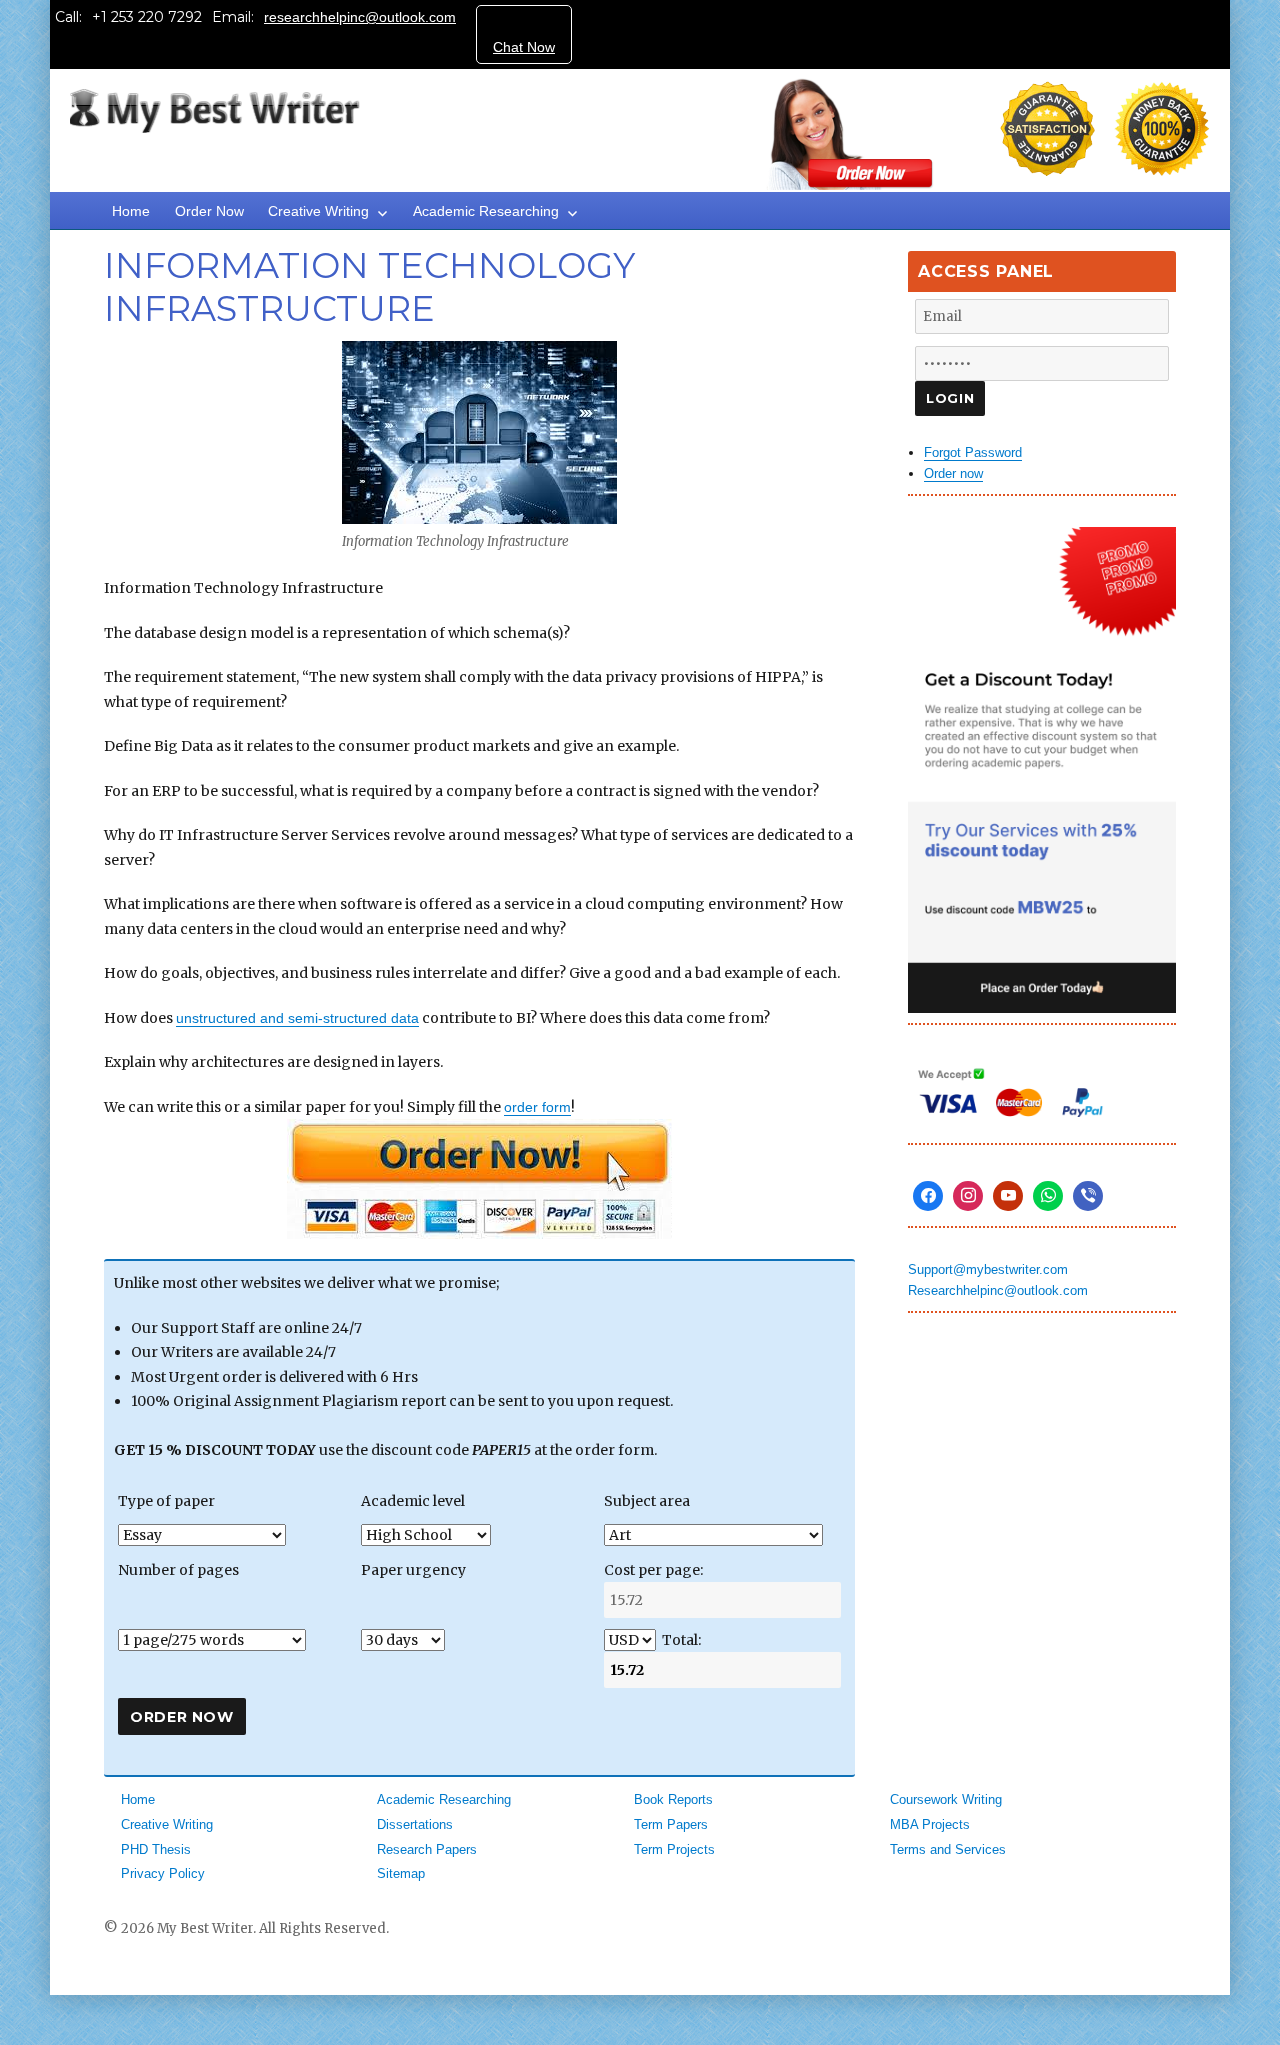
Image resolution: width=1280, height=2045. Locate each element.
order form (537, 1107)
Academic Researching (486, 211)
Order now (953, 473)
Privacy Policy (163, 1873)
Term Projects (674, 1849)
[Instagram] (968, 1196)
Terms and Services (948, 1849)
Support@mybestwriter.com (988, 1269)
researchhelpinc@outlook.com (360, 17)
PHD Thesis (156, 1849)
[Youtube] (1008, 1196)
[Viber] (1088, 1196)
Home (131, 211)
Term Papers (671, 1824)
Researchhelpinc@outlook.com (998, 1290)
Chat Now (524, 47)
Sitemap (401, 1873)
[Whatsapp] (1048, 1196)
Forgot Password (973, 452)
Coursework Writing (946, 1799)
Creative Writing (318, 211)
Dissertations (415, 1824)
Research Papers (427, 1849)
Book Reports (673, 1799)
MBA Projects (930, 1824)
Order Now (209, 211)
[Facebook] (928, 1196)
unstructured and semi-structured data (297, 1018)
